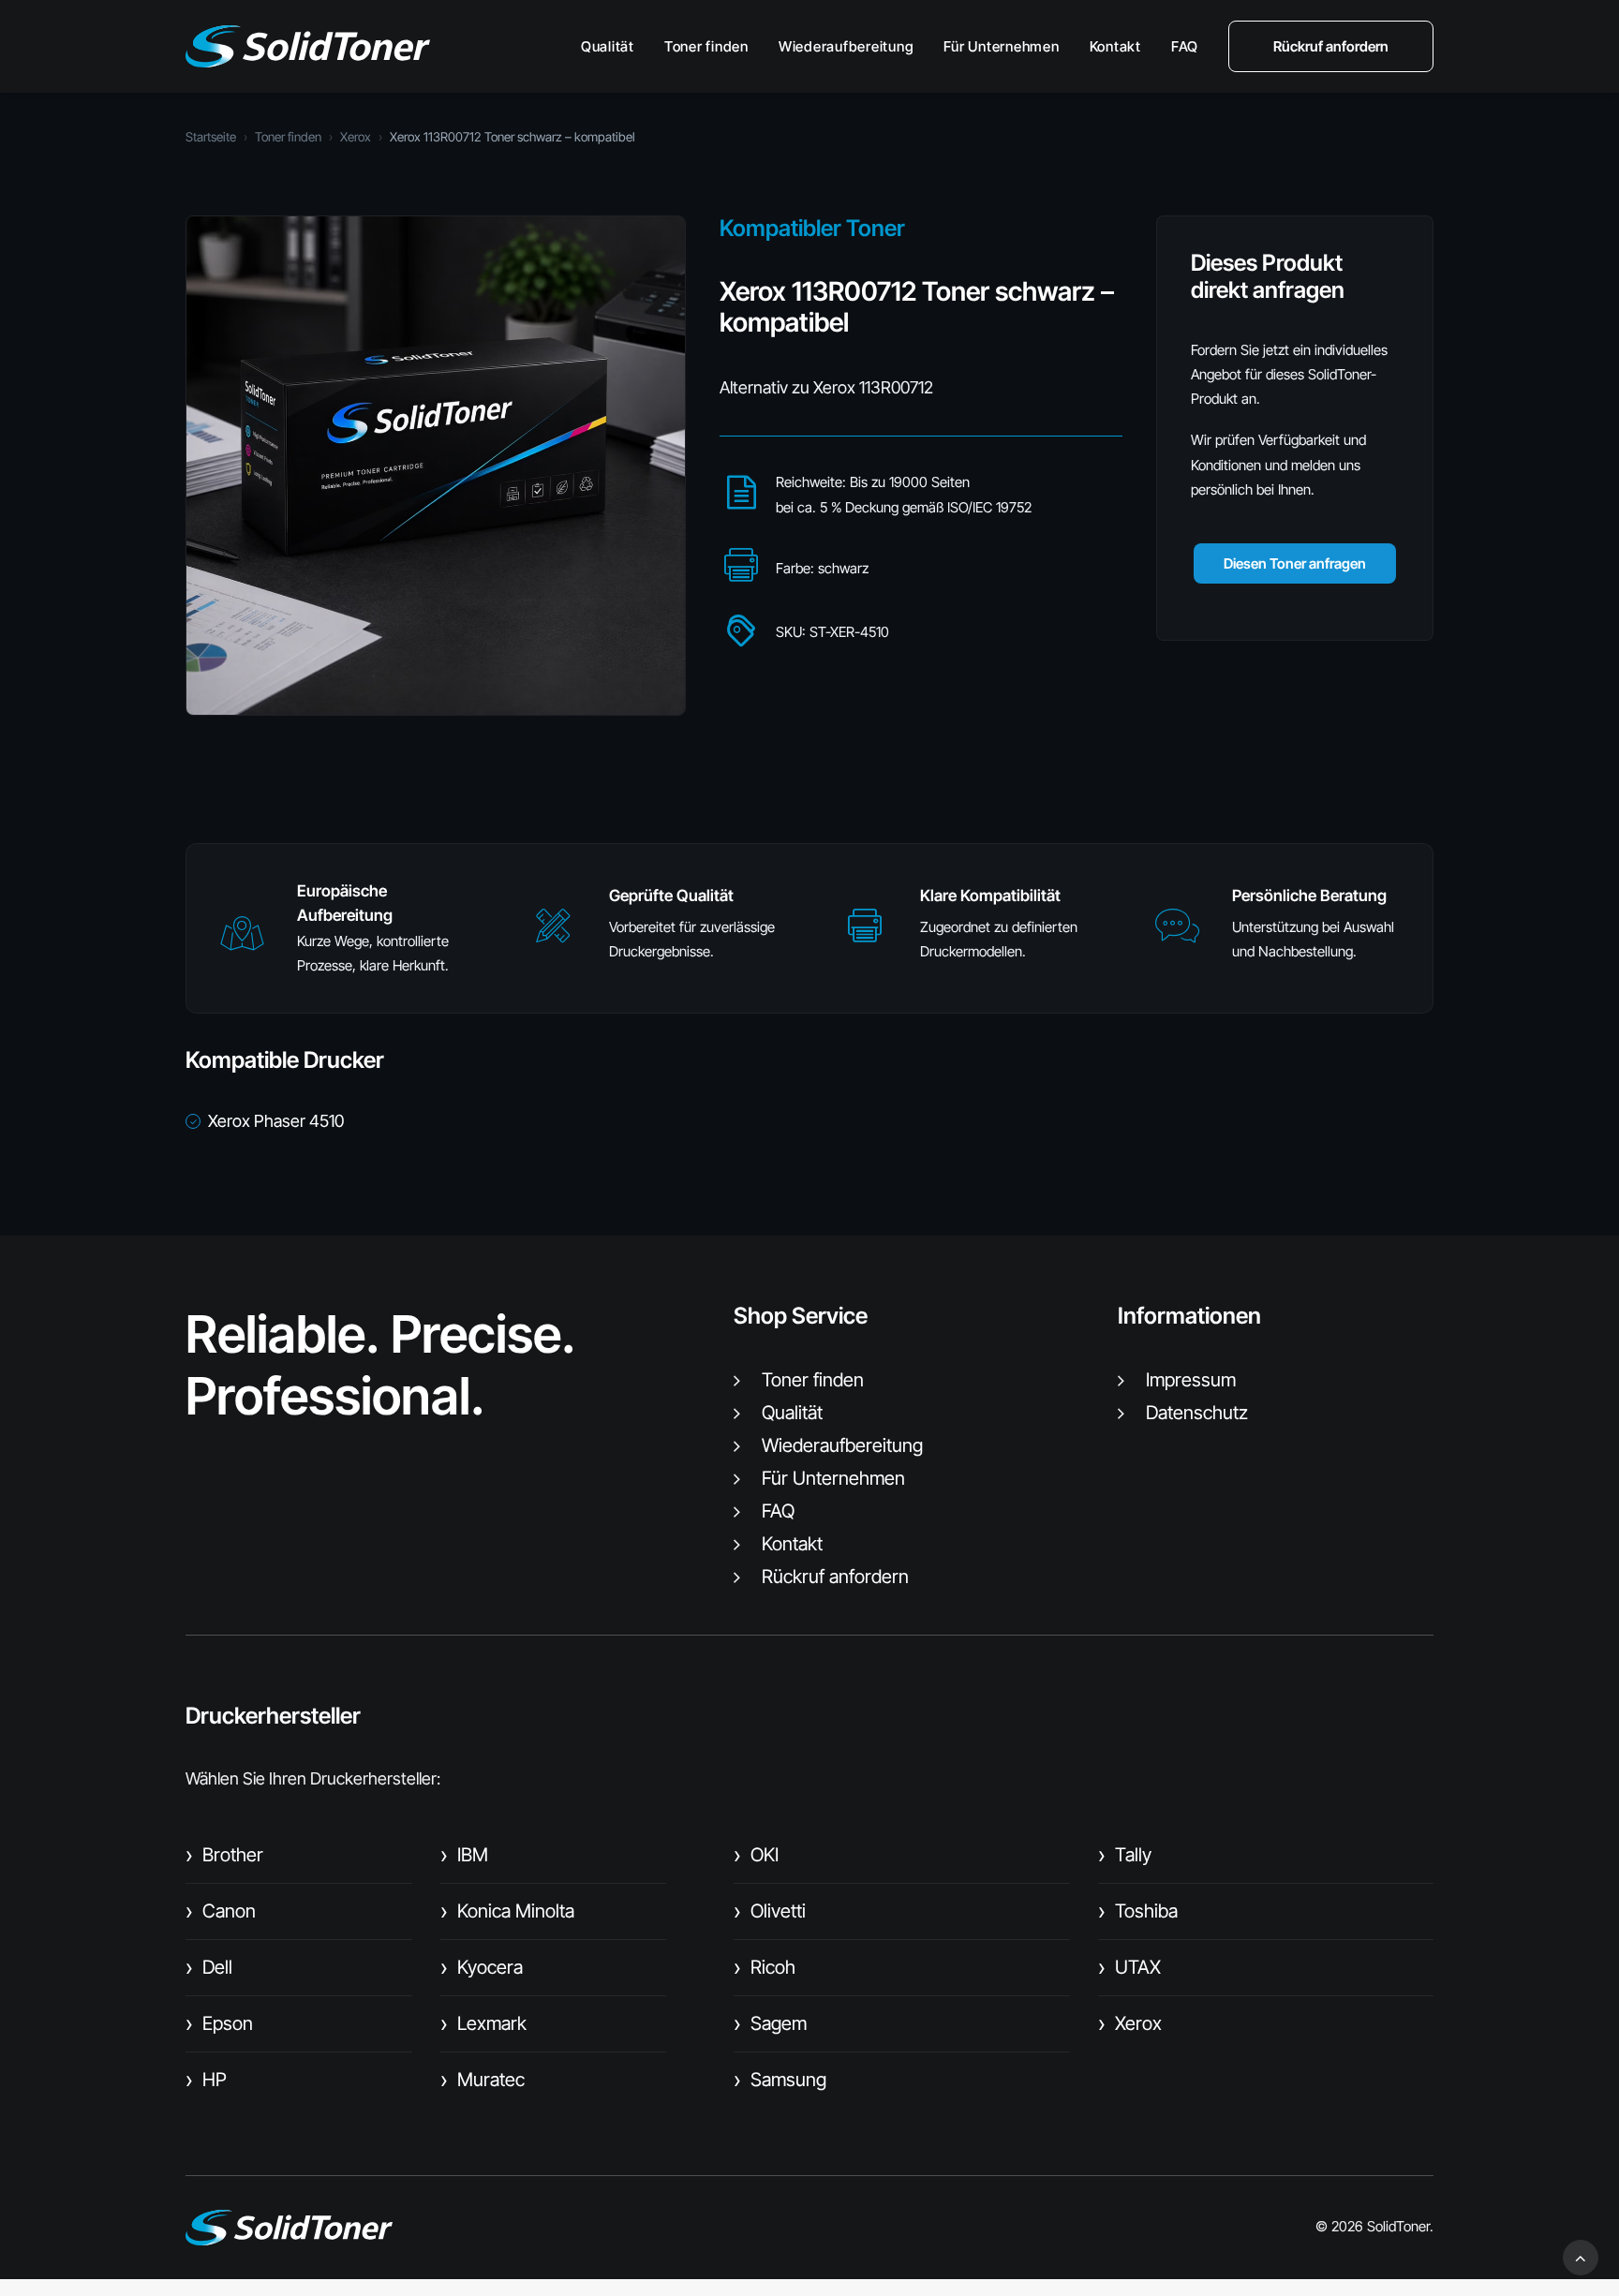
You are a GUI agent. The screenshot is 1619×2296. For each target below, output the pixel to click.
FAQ (1185, 46)
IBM (464, 1855)
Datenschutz (1197, 1413)
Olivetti (770, 1911)
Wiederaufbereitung (847, 46)
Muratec (483, 2080)
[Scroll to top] (1581, 2256)
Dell (209, 1967)
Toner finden (706, 46)
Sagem (770, 2023)
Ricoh (765, 1967)
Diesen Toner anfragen (1295, 563)
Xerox (356, 137)
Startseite (211, 137)
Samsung (780, 2080)
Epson (219, 2023)
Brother (224, 1855)
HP (206, 2080)
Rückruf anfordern (835, 1577)
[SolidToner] (308, 46)
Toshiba (1138, 1911)
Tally (1125, 1855)
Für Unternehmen (1001, 46)
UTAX (1129, 1967)
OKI (756, 1855)
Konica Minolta (507, 1911)
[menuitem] (614, 46)
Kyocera (482, 1967)
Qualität (608, 46)
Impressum (1191, 1380)
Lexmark (483, 2023)
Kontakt (1115, 46)
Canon (221, 1911)
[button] (242, 942)
